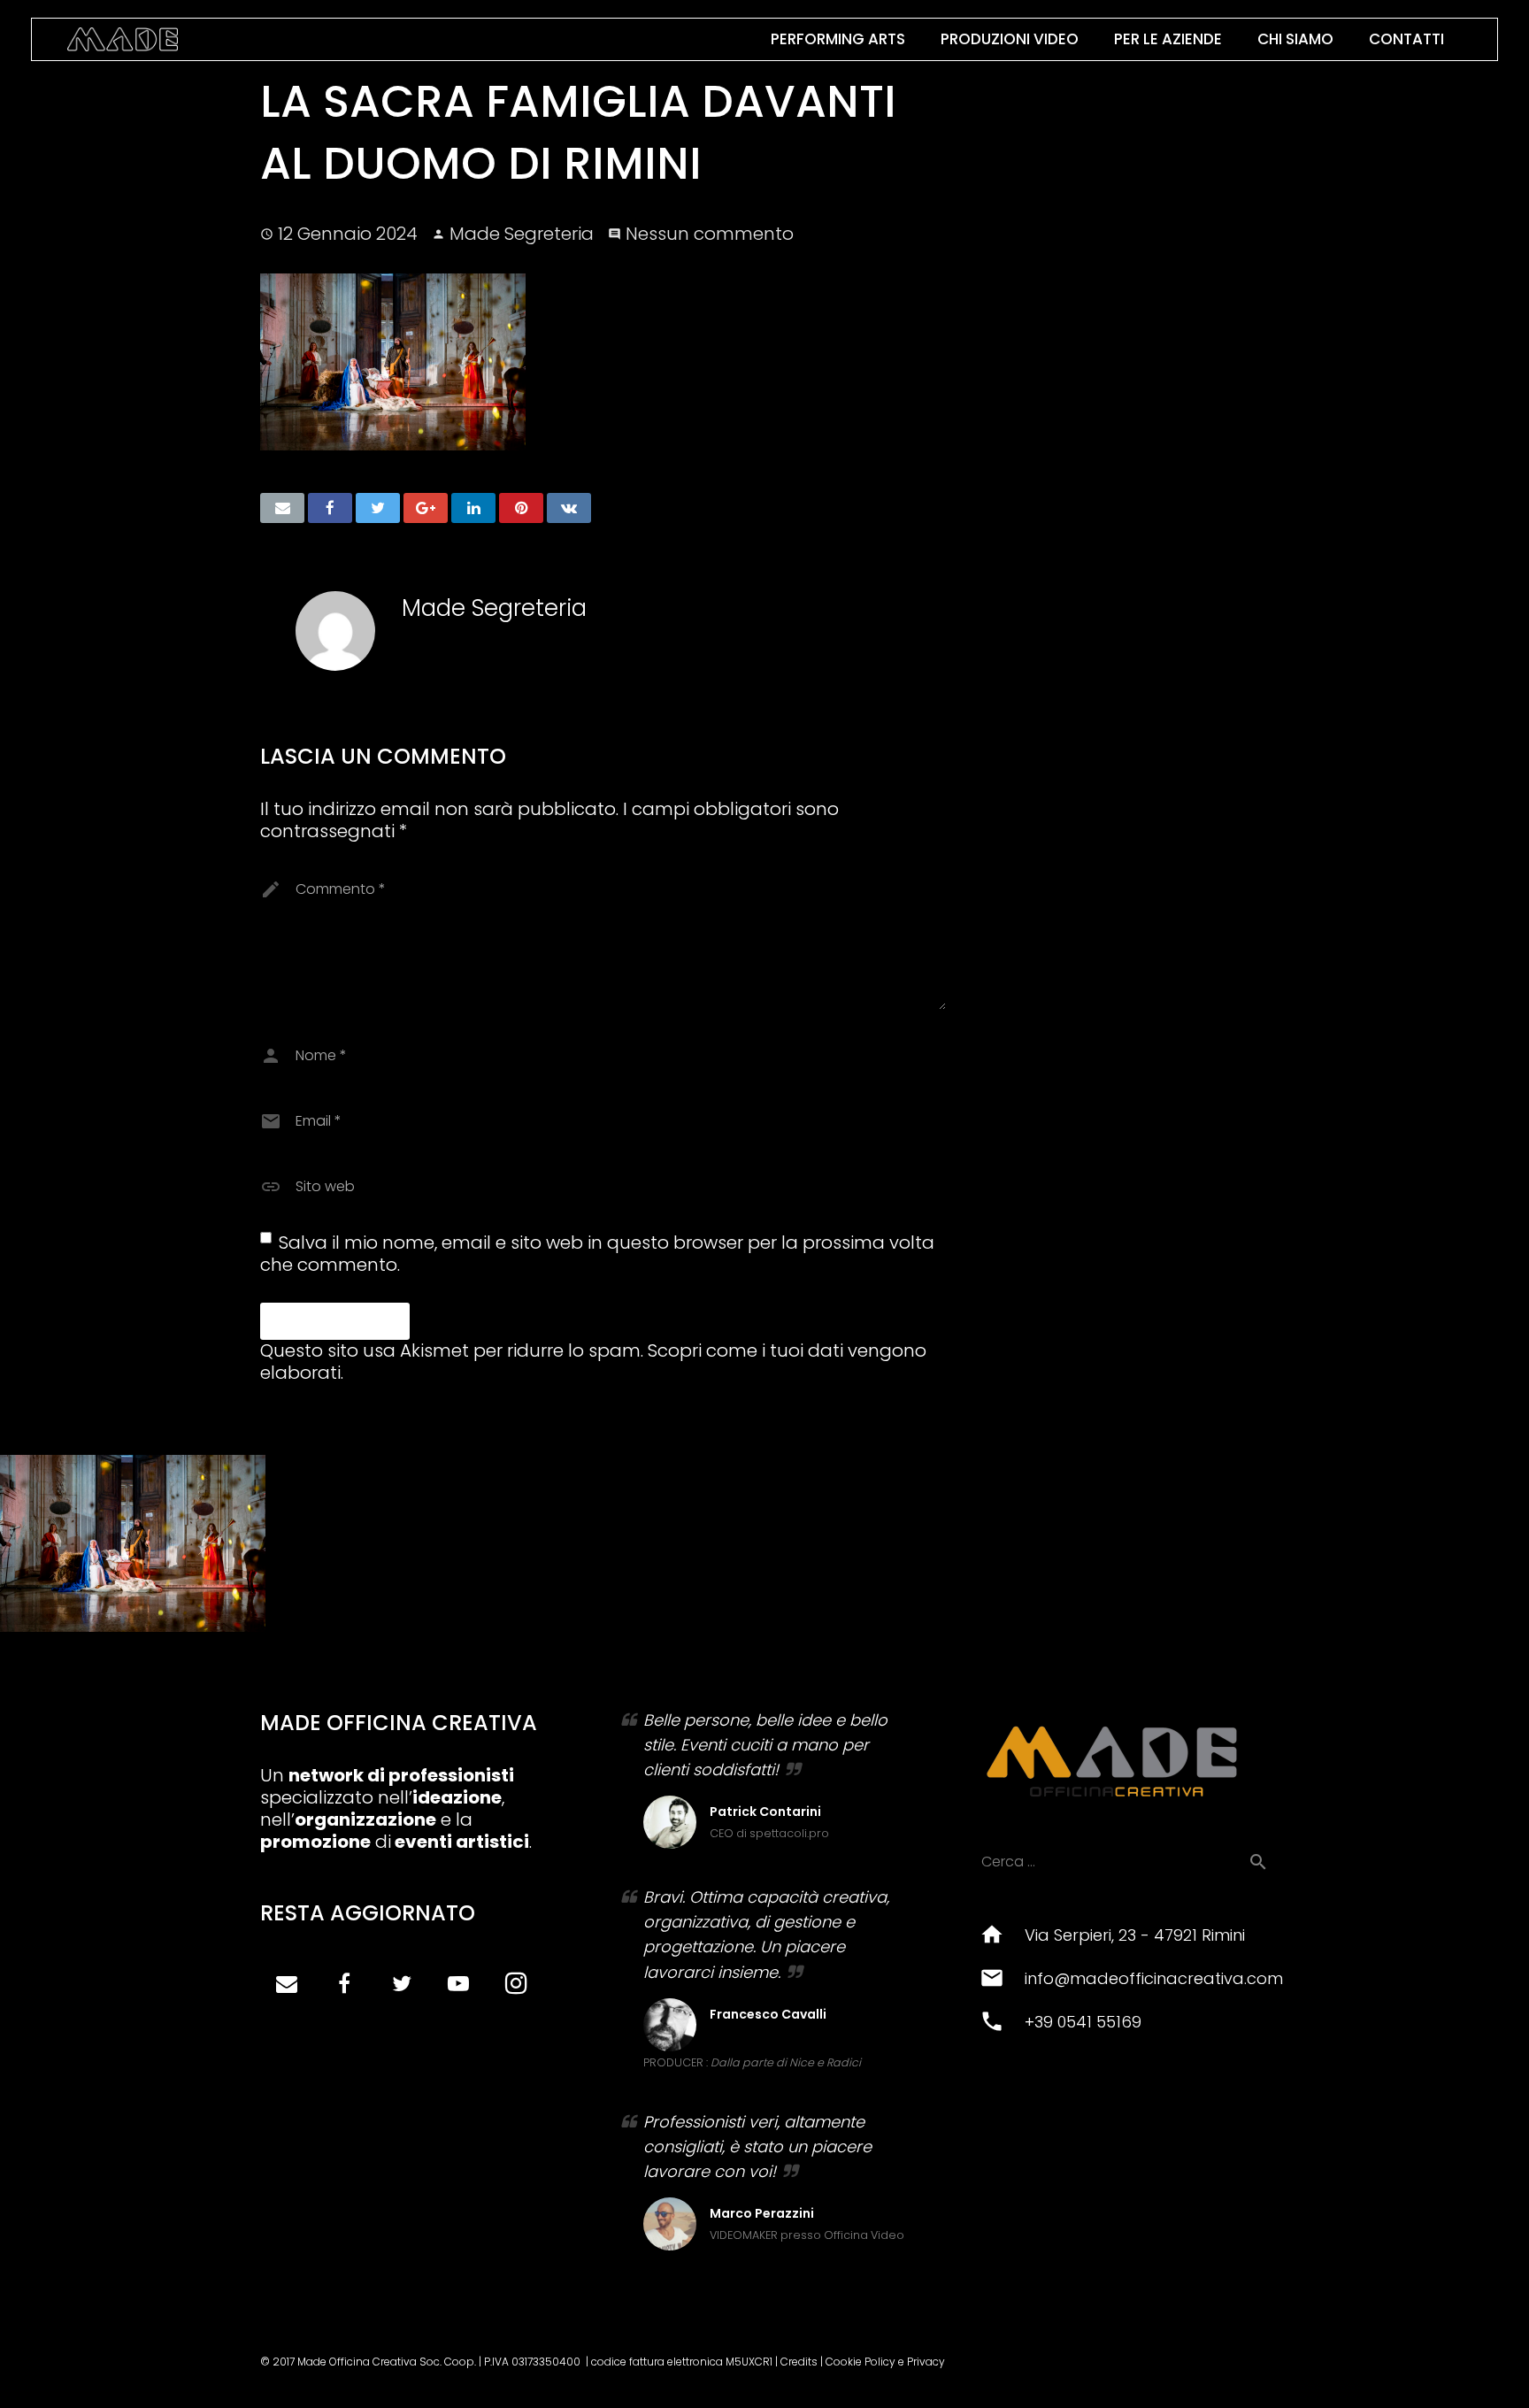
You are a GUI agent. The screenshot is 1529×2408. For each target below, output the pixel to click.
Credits (799, 2362)
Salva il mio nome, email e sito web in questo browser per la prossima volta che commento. (597, 1254)
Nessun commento (710, 234)
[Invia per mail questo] (282, 508)
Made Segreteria (522, 234)
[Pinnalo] (521, 508)
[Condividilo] (330, 508)
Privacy (926, 2362)
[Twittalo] (378, 508)
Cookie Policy (861, 2362)
